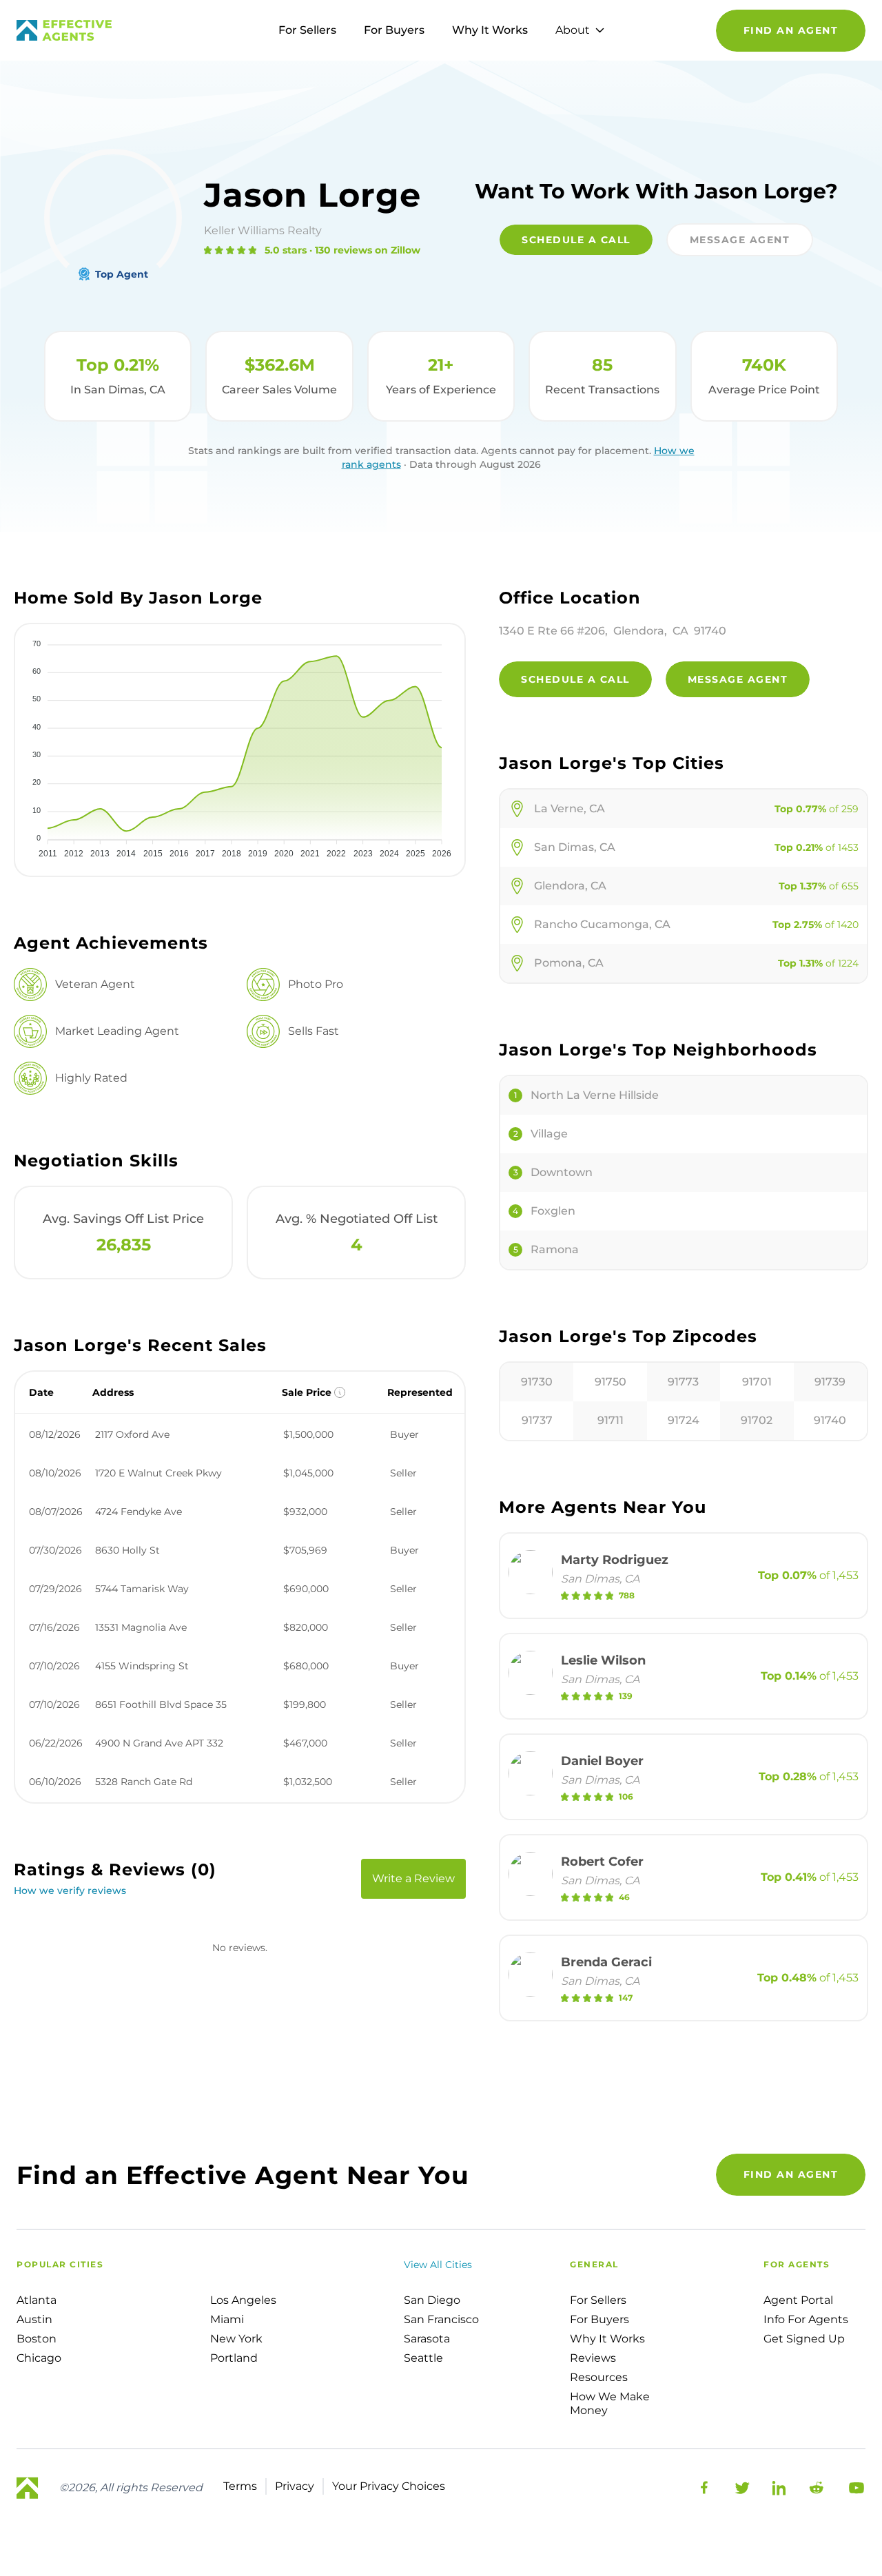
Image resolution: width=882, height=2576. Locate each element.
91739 (830, 1382)
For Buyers (394, 30)
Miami (227, 2319)
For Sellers (307, 30)
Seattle (423, 2358)
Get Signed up (804, 2339)
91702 (757, 1420)
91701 (757, 1382)
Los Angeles (243, 2300)
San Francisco (441, 2319)
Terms (240, 2486)
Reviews (593, 2358)
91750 (611, 1382)
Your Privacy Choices (389, 2486)
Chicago (39, 2358)
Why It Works (490, 30)
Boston (37, 2339)
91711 (611, 1420)
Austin (34, 2319)
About (573, 30)
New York (236, 2339)
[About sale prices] (340, 1392)
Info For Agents (806, 2319)
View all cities (438, 2265)
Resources (599, 2377)
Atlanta (37, 2300)
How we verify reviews (70, 1890)
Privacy (295, 2486)
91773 (683, 1382)
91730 (537, 1382)
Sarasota (427, 2339)
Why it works (607, 2339)
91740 (830, 1420)
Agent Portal (798, 2300)
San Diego (432, 2300)
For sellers (598, 2300)
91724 (684, 1420)
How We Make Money (610, 2403)
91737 (537, 1420)
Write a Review (413, 1878)
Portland (234, 2358)
